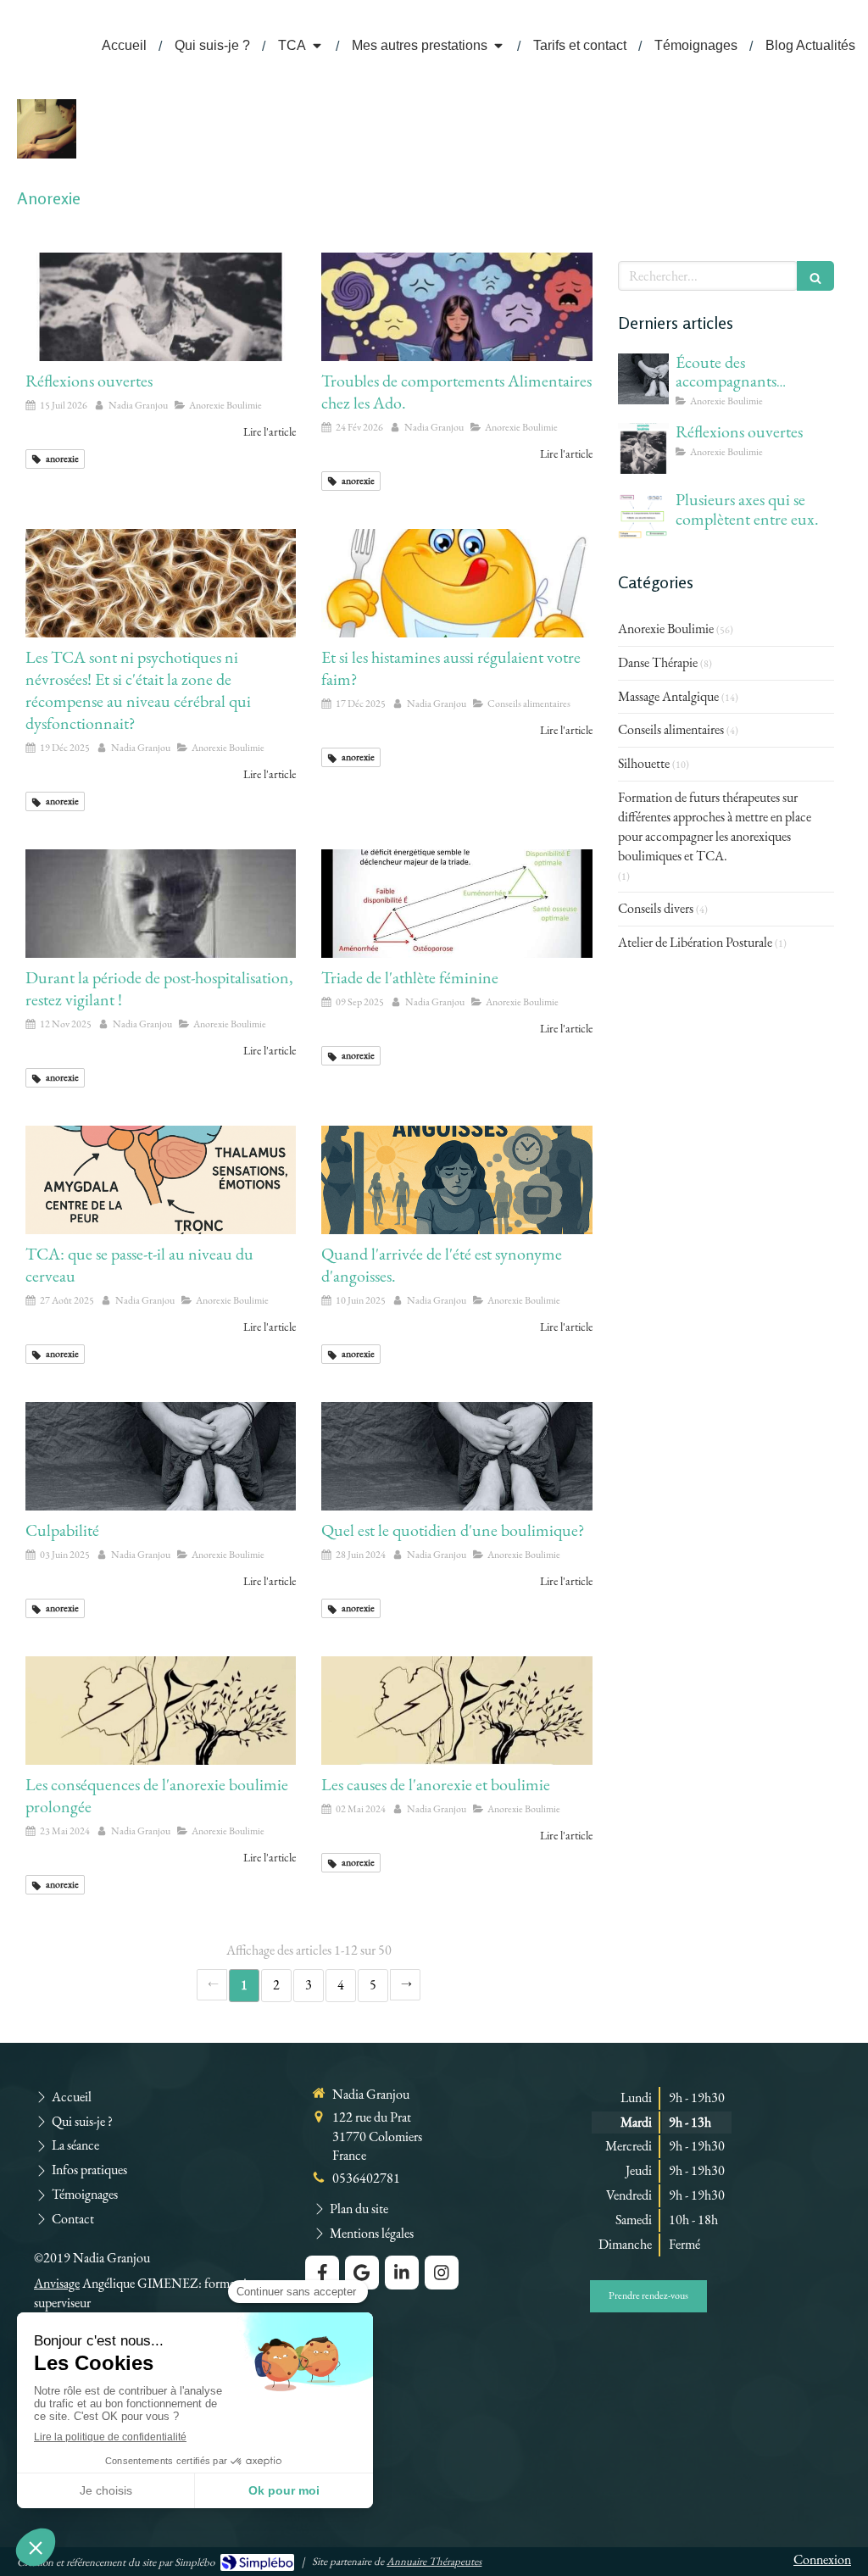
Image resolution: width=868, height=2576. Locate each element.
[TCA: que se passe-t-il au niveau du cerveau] (161, 1180)
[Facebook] (322, 2273)
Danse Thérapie (658, 662)
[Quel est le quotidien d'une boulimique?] (456, 1456)
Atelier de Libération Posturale (695, 942)
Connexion (822, 2559)
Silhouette (644, 763)
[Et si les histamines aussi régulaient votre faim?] (456, 583)
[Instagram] (442, 2273)
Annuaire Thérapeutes (434, 2561)
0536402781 (366, 2178)
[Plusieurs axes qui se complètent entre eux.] (643, 516)
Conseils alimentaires (671, 729)
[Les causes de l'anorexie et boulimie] (456, 1711)
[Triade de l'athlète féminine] (456, 904)
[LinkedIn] (402, 2273)
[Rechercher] (815, 276)
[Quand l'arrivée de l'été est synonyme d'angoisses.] (456, 1180)
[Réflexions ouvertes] (161, 307)
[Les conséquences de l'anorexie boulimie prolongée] (161, 1711)
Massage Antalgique (668, 696)
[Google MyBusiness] (362, 2273)
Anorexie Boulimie (666, 629)
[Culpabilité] (161, 1456)
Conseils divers (656, 908)
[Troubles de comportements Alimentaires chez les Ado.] (456, 307)
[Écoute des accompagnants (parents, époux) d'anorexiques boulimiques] (643, 379)
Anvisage (57, 2283)
